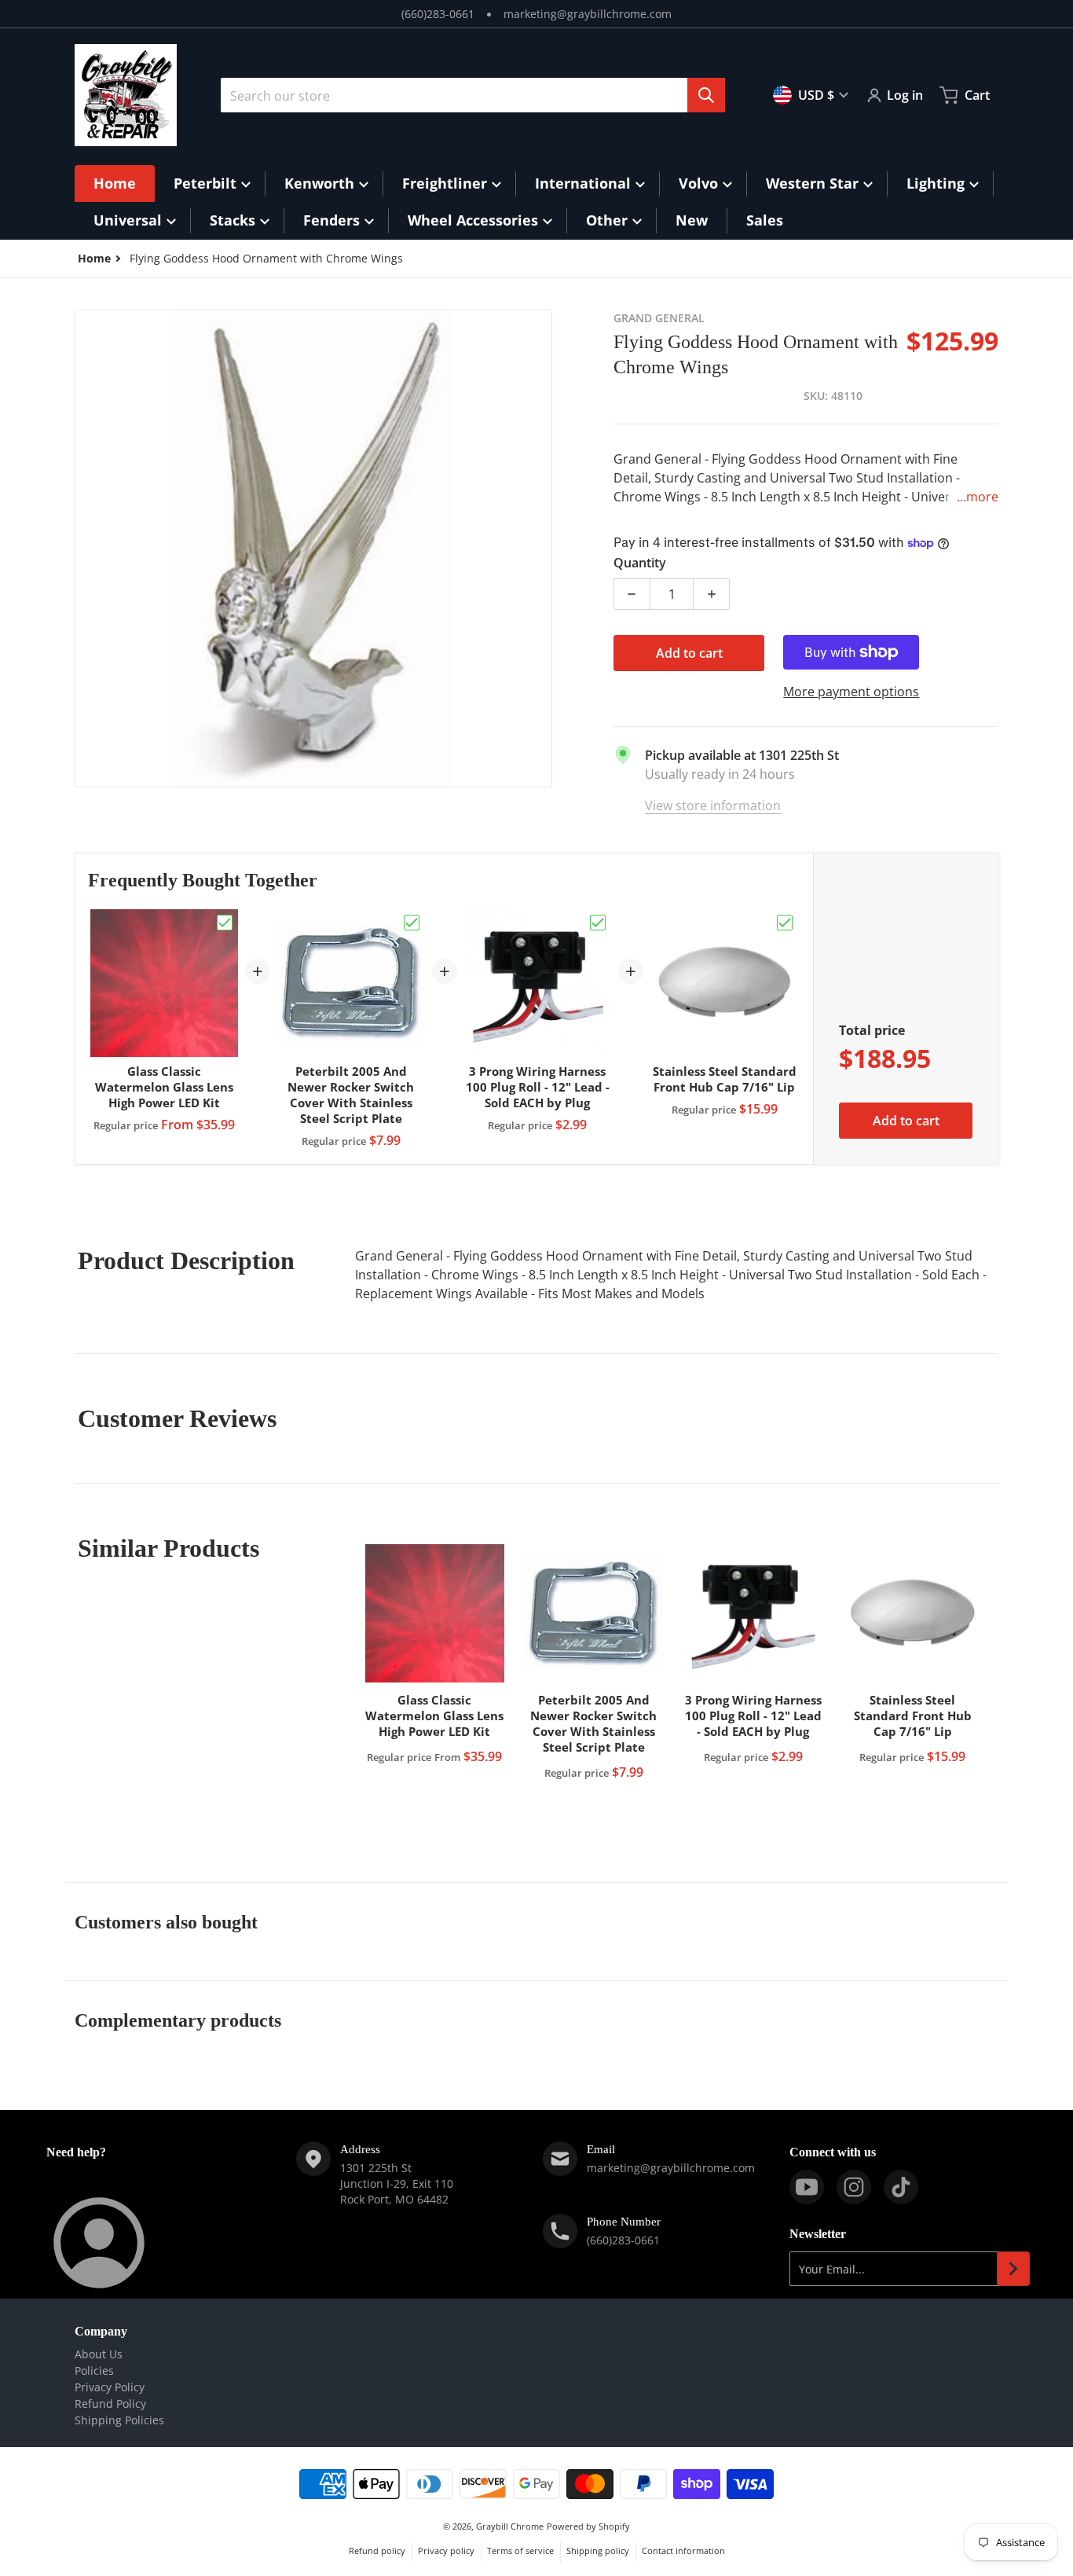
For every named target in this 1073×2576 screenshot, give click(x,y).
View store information (713, 805)
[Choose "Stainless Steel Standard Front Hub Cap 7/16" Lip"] (785, 923)
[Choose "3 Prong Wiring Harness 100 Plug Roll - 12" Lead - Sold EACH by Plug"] (598, 923)
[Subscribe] (1013, 2269)
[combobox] (473, 95)
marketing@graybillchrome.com (588, 14)
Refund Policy (110, 2404)
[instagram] (854, 2187)
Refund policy (377, 2550)
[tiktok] (901, 2187)
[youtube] (807, 2187)
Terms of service (520, 2550)
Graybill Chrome (510, 2526)
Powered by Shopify (588, 2526)
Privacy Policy (110, 2387)
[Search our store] (706, 95)
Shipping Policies (119, 2420)
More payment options (851, 692)
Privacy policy (446, 2550)
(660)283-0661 (438, 14)
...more (978, 497)
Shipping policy (598, 2550)
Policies (94, 2371)
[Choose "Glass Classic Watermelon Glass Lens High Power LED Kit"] (225, 923)
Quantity (640, 563)
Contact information (683, 2550)
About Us (99, 2354)
